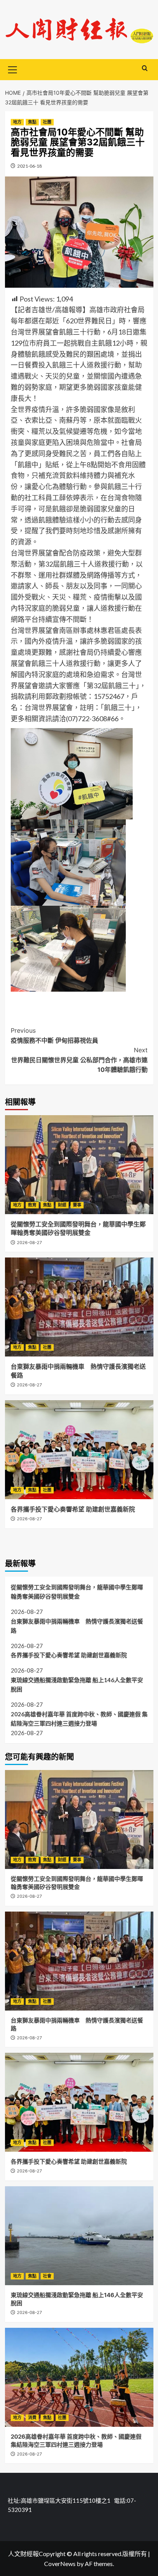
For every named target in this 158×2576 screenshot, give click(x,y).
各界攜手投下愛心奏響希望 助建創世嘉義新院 (74, 1509)
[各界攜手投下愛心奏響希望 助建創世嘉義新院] (79, 1450)
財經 (62, 1205)
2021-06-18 (30, 166)
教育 (32, 1205)
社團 (47, 122)
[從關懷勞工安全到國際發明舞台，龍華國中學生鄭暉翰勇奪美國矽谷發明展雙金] (79, 1165)
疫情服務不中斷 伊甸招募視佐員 (54, 1035)
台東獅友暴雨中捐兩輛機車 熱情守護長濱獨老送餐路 (77, 1626)
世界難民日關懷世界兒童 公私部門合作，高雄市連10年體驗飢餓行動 (79, 1060)
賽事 (77, 1205)
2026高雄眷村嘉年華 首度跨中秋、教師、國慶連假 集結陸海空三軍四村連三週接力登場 (79, 1719)
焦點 (32, 122)
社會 (47, 2276)
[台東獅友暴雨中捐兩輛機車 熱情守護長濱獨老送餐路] (79, 1307)
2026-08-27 (29, 1243)
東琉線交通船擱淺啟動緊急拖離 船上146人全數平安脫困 (77, 1684)
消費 (32, 2418)
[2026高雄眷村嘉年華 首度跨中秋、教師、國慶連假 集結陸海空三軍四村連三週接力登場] (79, 2377)
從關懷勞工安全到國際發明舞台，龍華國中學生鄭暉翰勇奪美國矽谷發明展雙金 (77, 1592)
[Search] (145, 68)
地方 (17, 122)
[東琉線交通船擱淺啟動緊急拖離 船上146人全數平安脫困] (79, 2236)
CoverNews (60, 2564)
